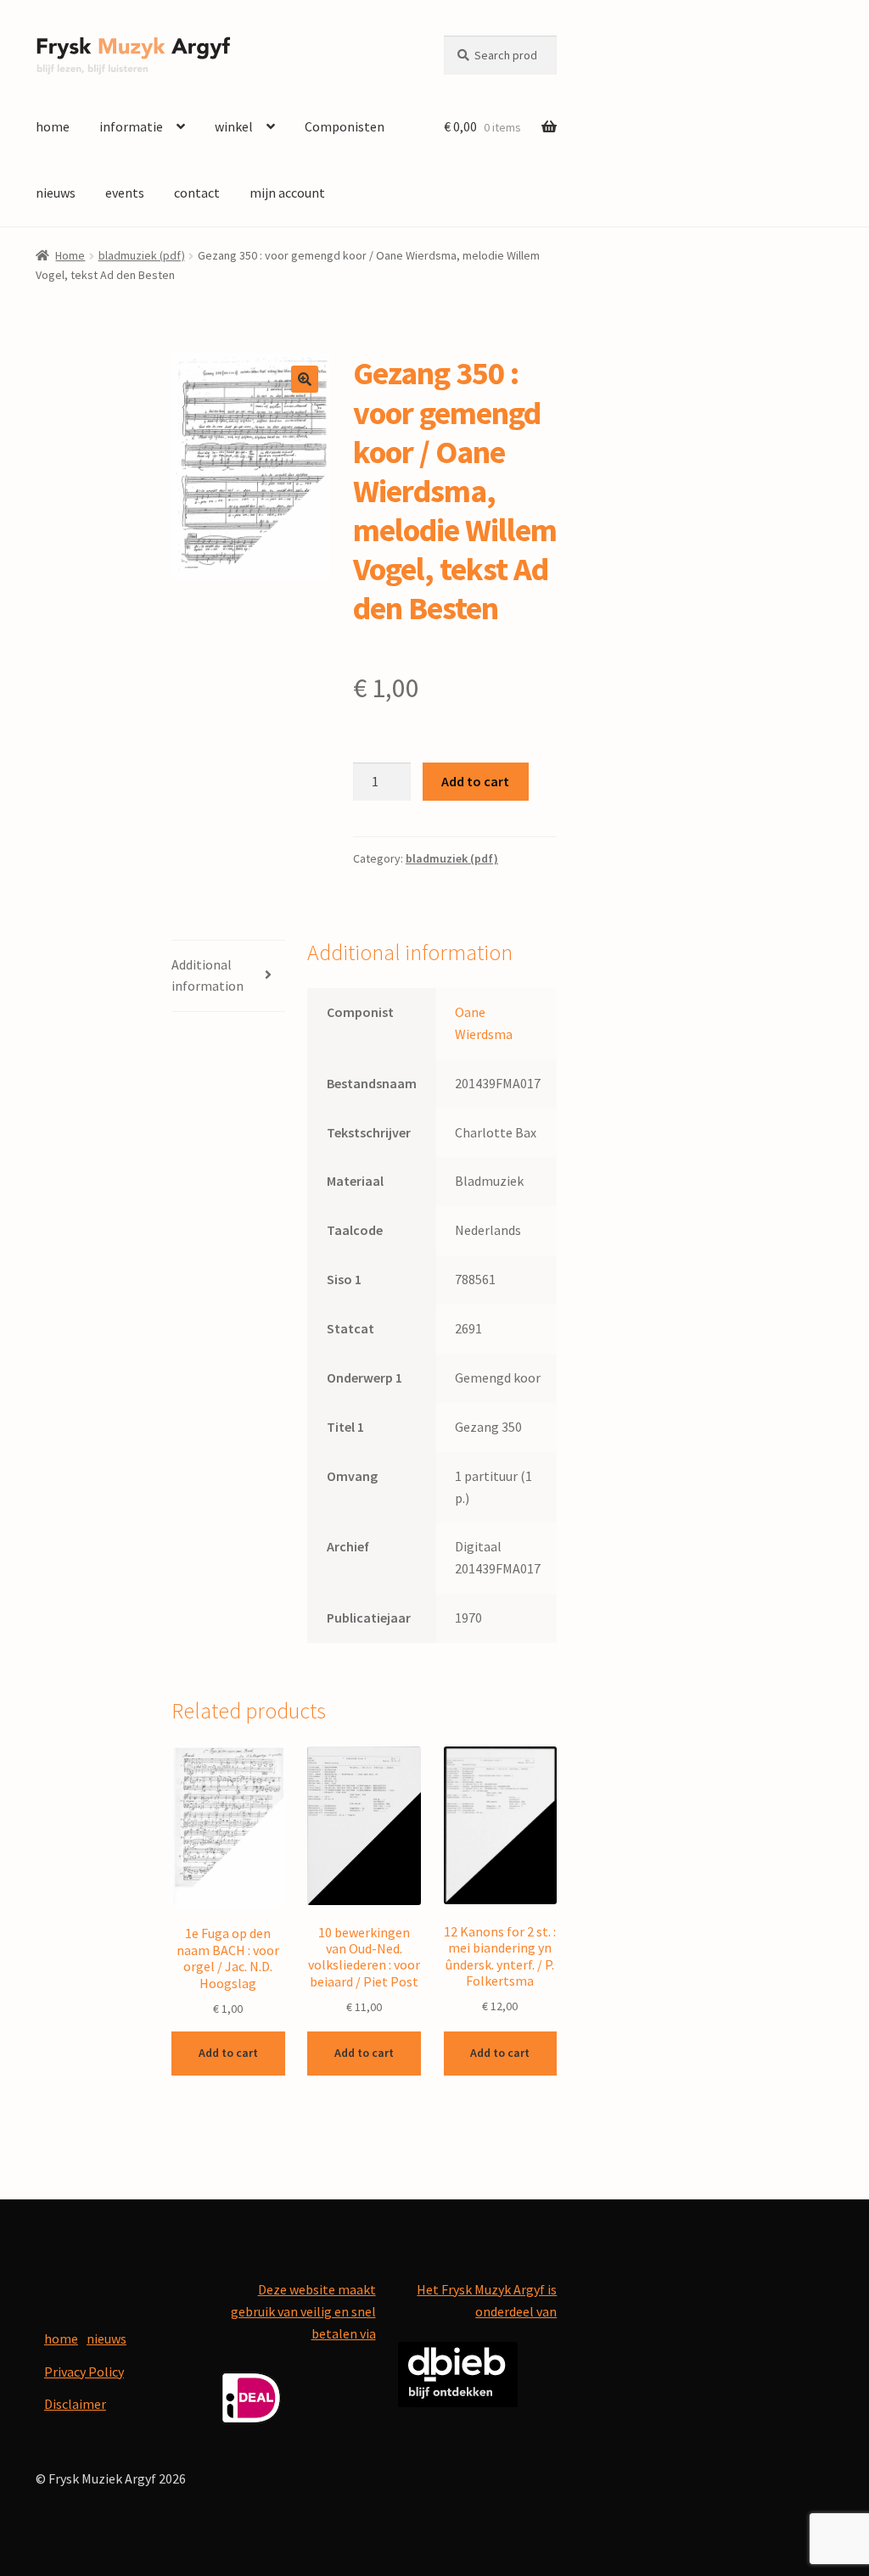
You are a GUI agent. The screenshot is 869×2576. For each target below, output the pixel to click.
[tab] (228, 977)
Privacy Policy (84, 2372)
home (53, 126)
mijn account (287, 193)
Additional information (207, 975)
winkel (234, 126)
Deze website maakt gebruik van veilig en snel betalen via (303, 2311)
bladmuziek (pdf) (142, 255)
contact (197, 193)
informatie (131, 126)
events (125, 193)
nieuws (56, 193)
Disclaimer (75, 2404)
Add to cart (475, 781)
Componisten (345, 126)
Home (70, 255)
